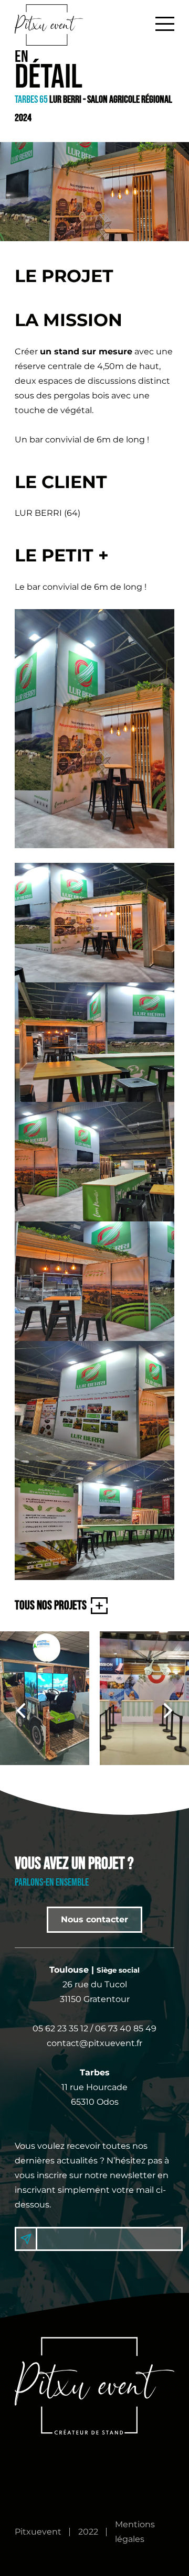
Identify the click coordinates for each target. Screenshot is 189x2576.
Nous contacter (94, 1919)
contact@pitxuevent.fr (94, 2043)
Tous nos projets (51, 1605)
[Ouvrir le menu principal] (165, 23)
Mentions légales (135, 2532)
